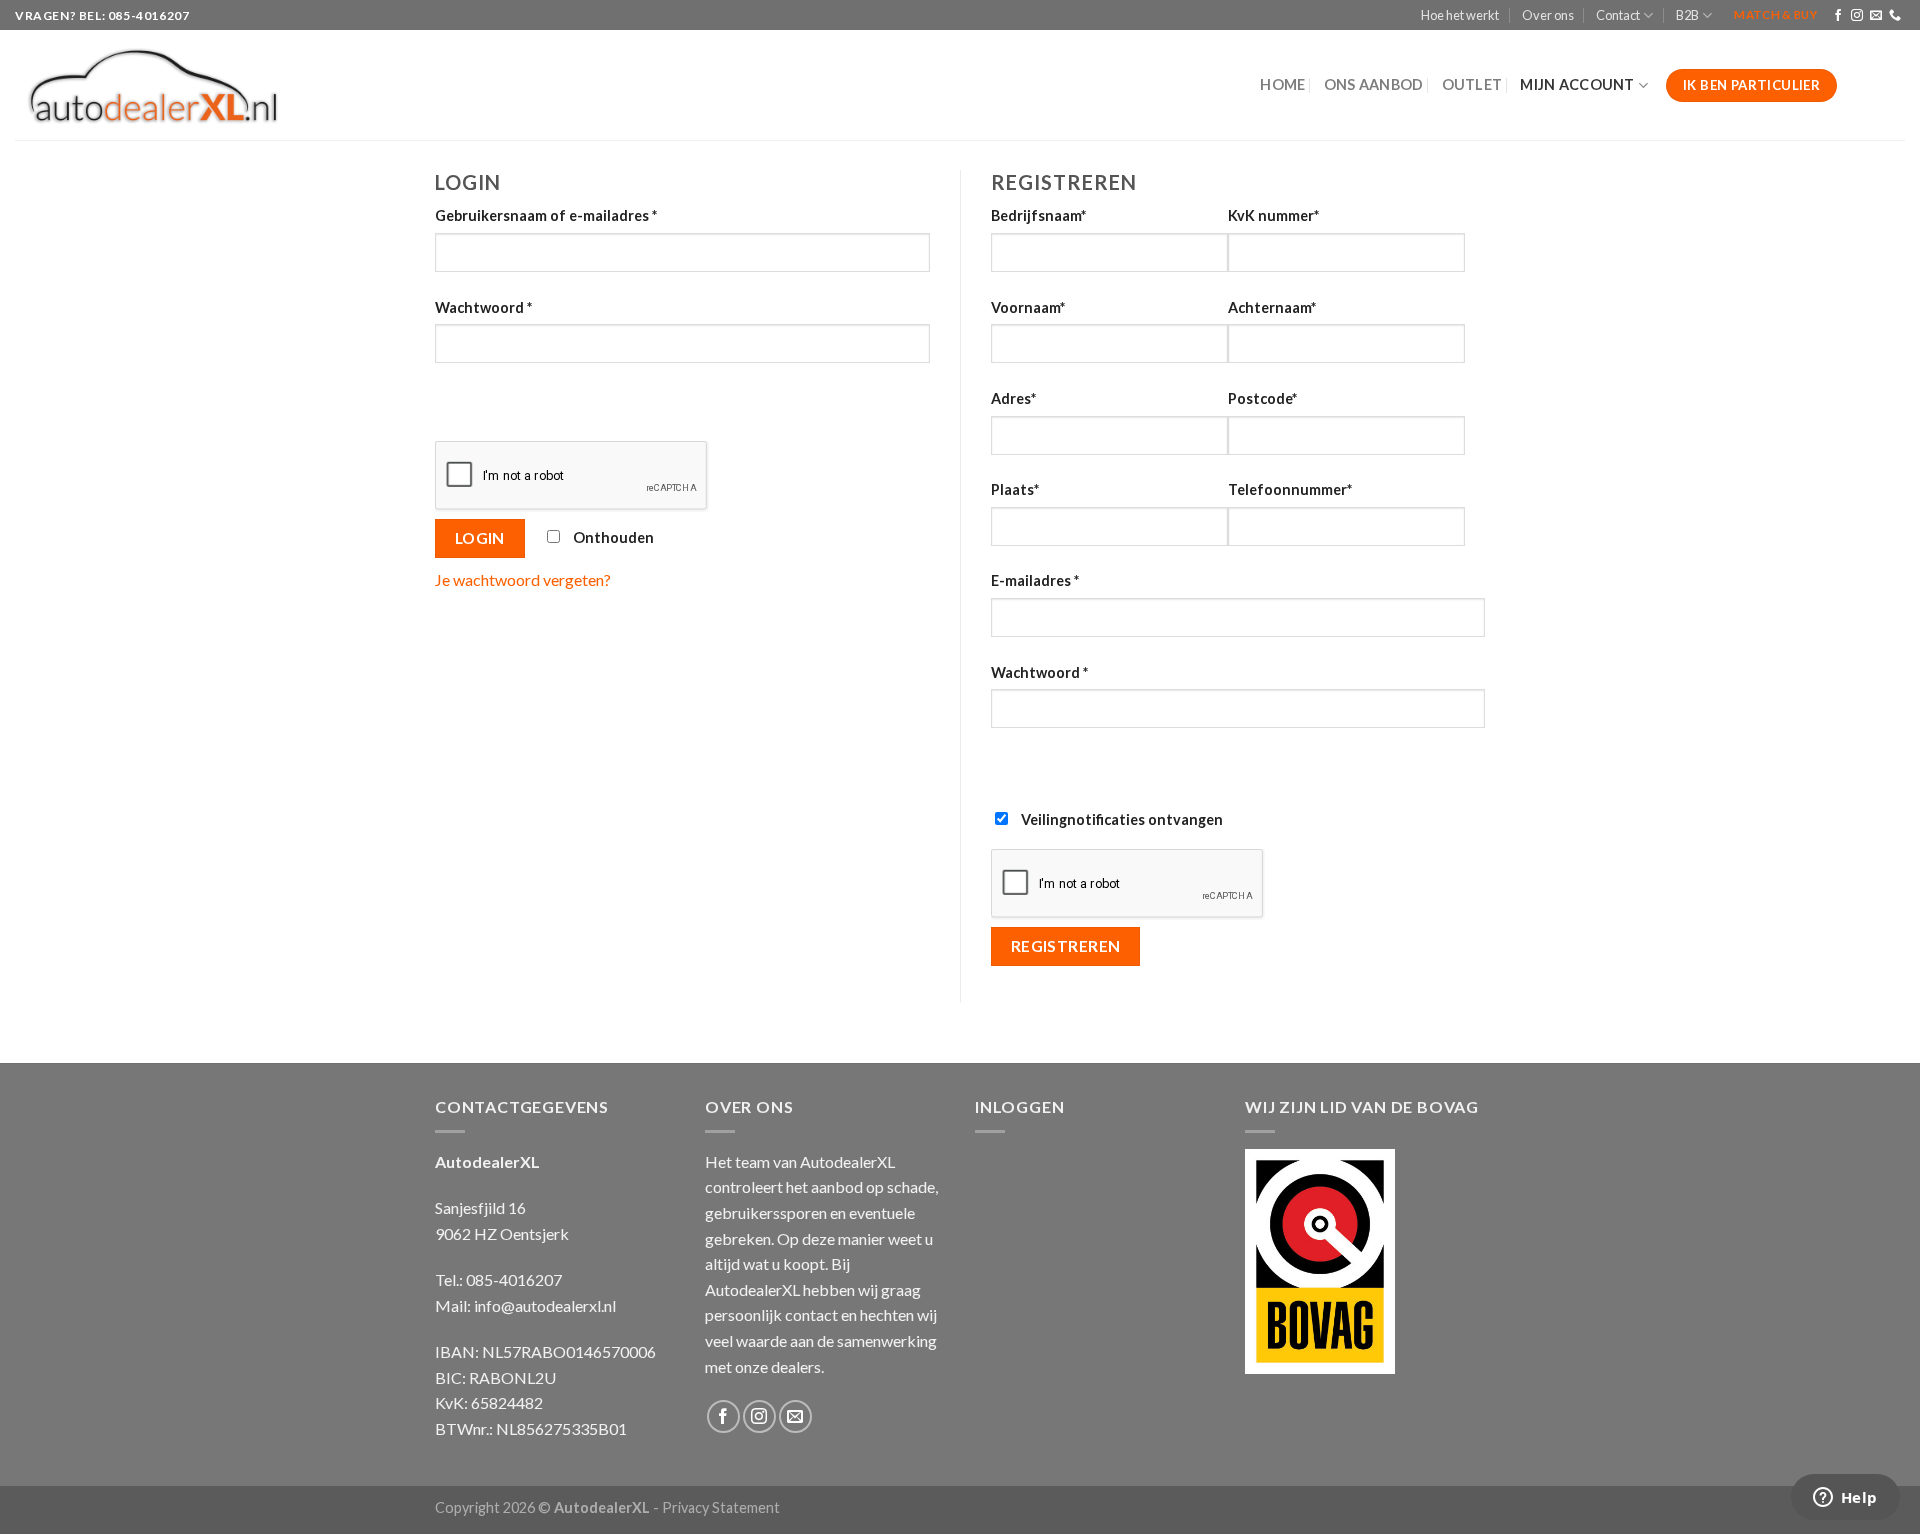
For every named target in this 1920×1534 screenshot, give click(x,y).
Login (480, 538)
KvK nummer (1273, 215)
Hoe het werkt (1460, 15)
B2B (1687, 15)
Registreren (1066, 946)
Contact (1618, 15)
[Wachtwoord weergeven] (454, 398)
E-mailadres (1035, 580)
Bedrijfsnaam (1038, 215)
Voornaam (1028, 307)
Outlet (1472, 84)
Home (1282, 84)
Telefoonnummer (1290, 489)
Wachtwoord (483, 307)
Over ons (1548, 15)
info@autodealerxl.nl (545, 1305)
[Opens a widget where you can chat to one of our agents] (1845, 1499)
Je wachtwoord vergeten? (523, 579)
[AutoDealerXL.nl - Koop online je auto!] (153, 86)
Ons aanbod (1374, 84)
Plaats (1015, 489)
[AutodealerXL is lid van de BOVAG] (1320, 1258)
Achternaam (1272, 307)
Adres (1013, 398)
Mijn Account (1577, 84)
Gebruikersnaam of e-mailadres (546, 215)
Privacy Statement (721, 1507)
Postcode (1262, 398)
